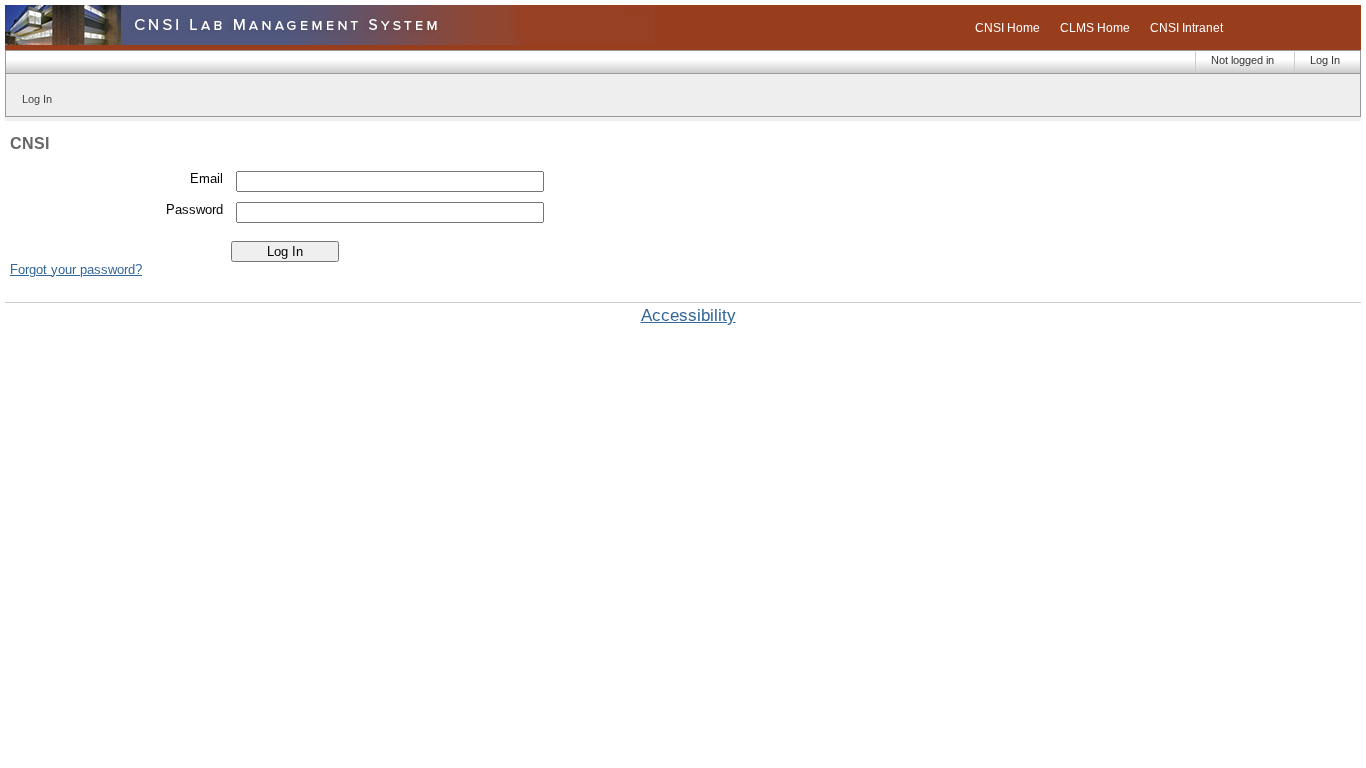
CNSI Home (1007, 28)
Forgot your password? (76, 269)
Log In (1325, 60)
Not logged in (1242, 60)
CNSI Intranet (1186, 28)
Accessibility (688, 315)
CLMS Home (1095, 28)
